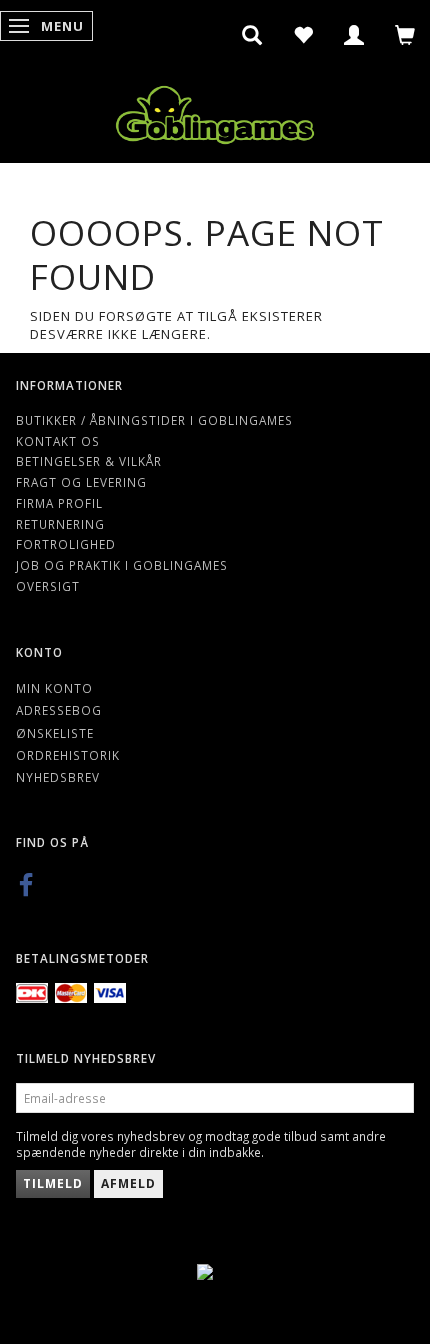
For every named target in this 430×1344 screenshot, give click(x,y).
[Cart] (405, 35)
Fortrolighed (66, 544)
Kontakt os (58, 441)
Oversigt (48, 586)
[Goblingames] (215, 110)
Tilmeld (53, 1183)
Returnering (60, 524)
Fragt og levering (81, 482)
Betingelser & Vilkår (89, 461)
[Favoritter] (303, 35)
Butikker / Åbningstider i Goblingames (154, 420)
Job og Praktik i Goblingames (122, 565)
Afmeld (128, 1183)
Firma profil (59, 503)
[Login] (354, 35)
